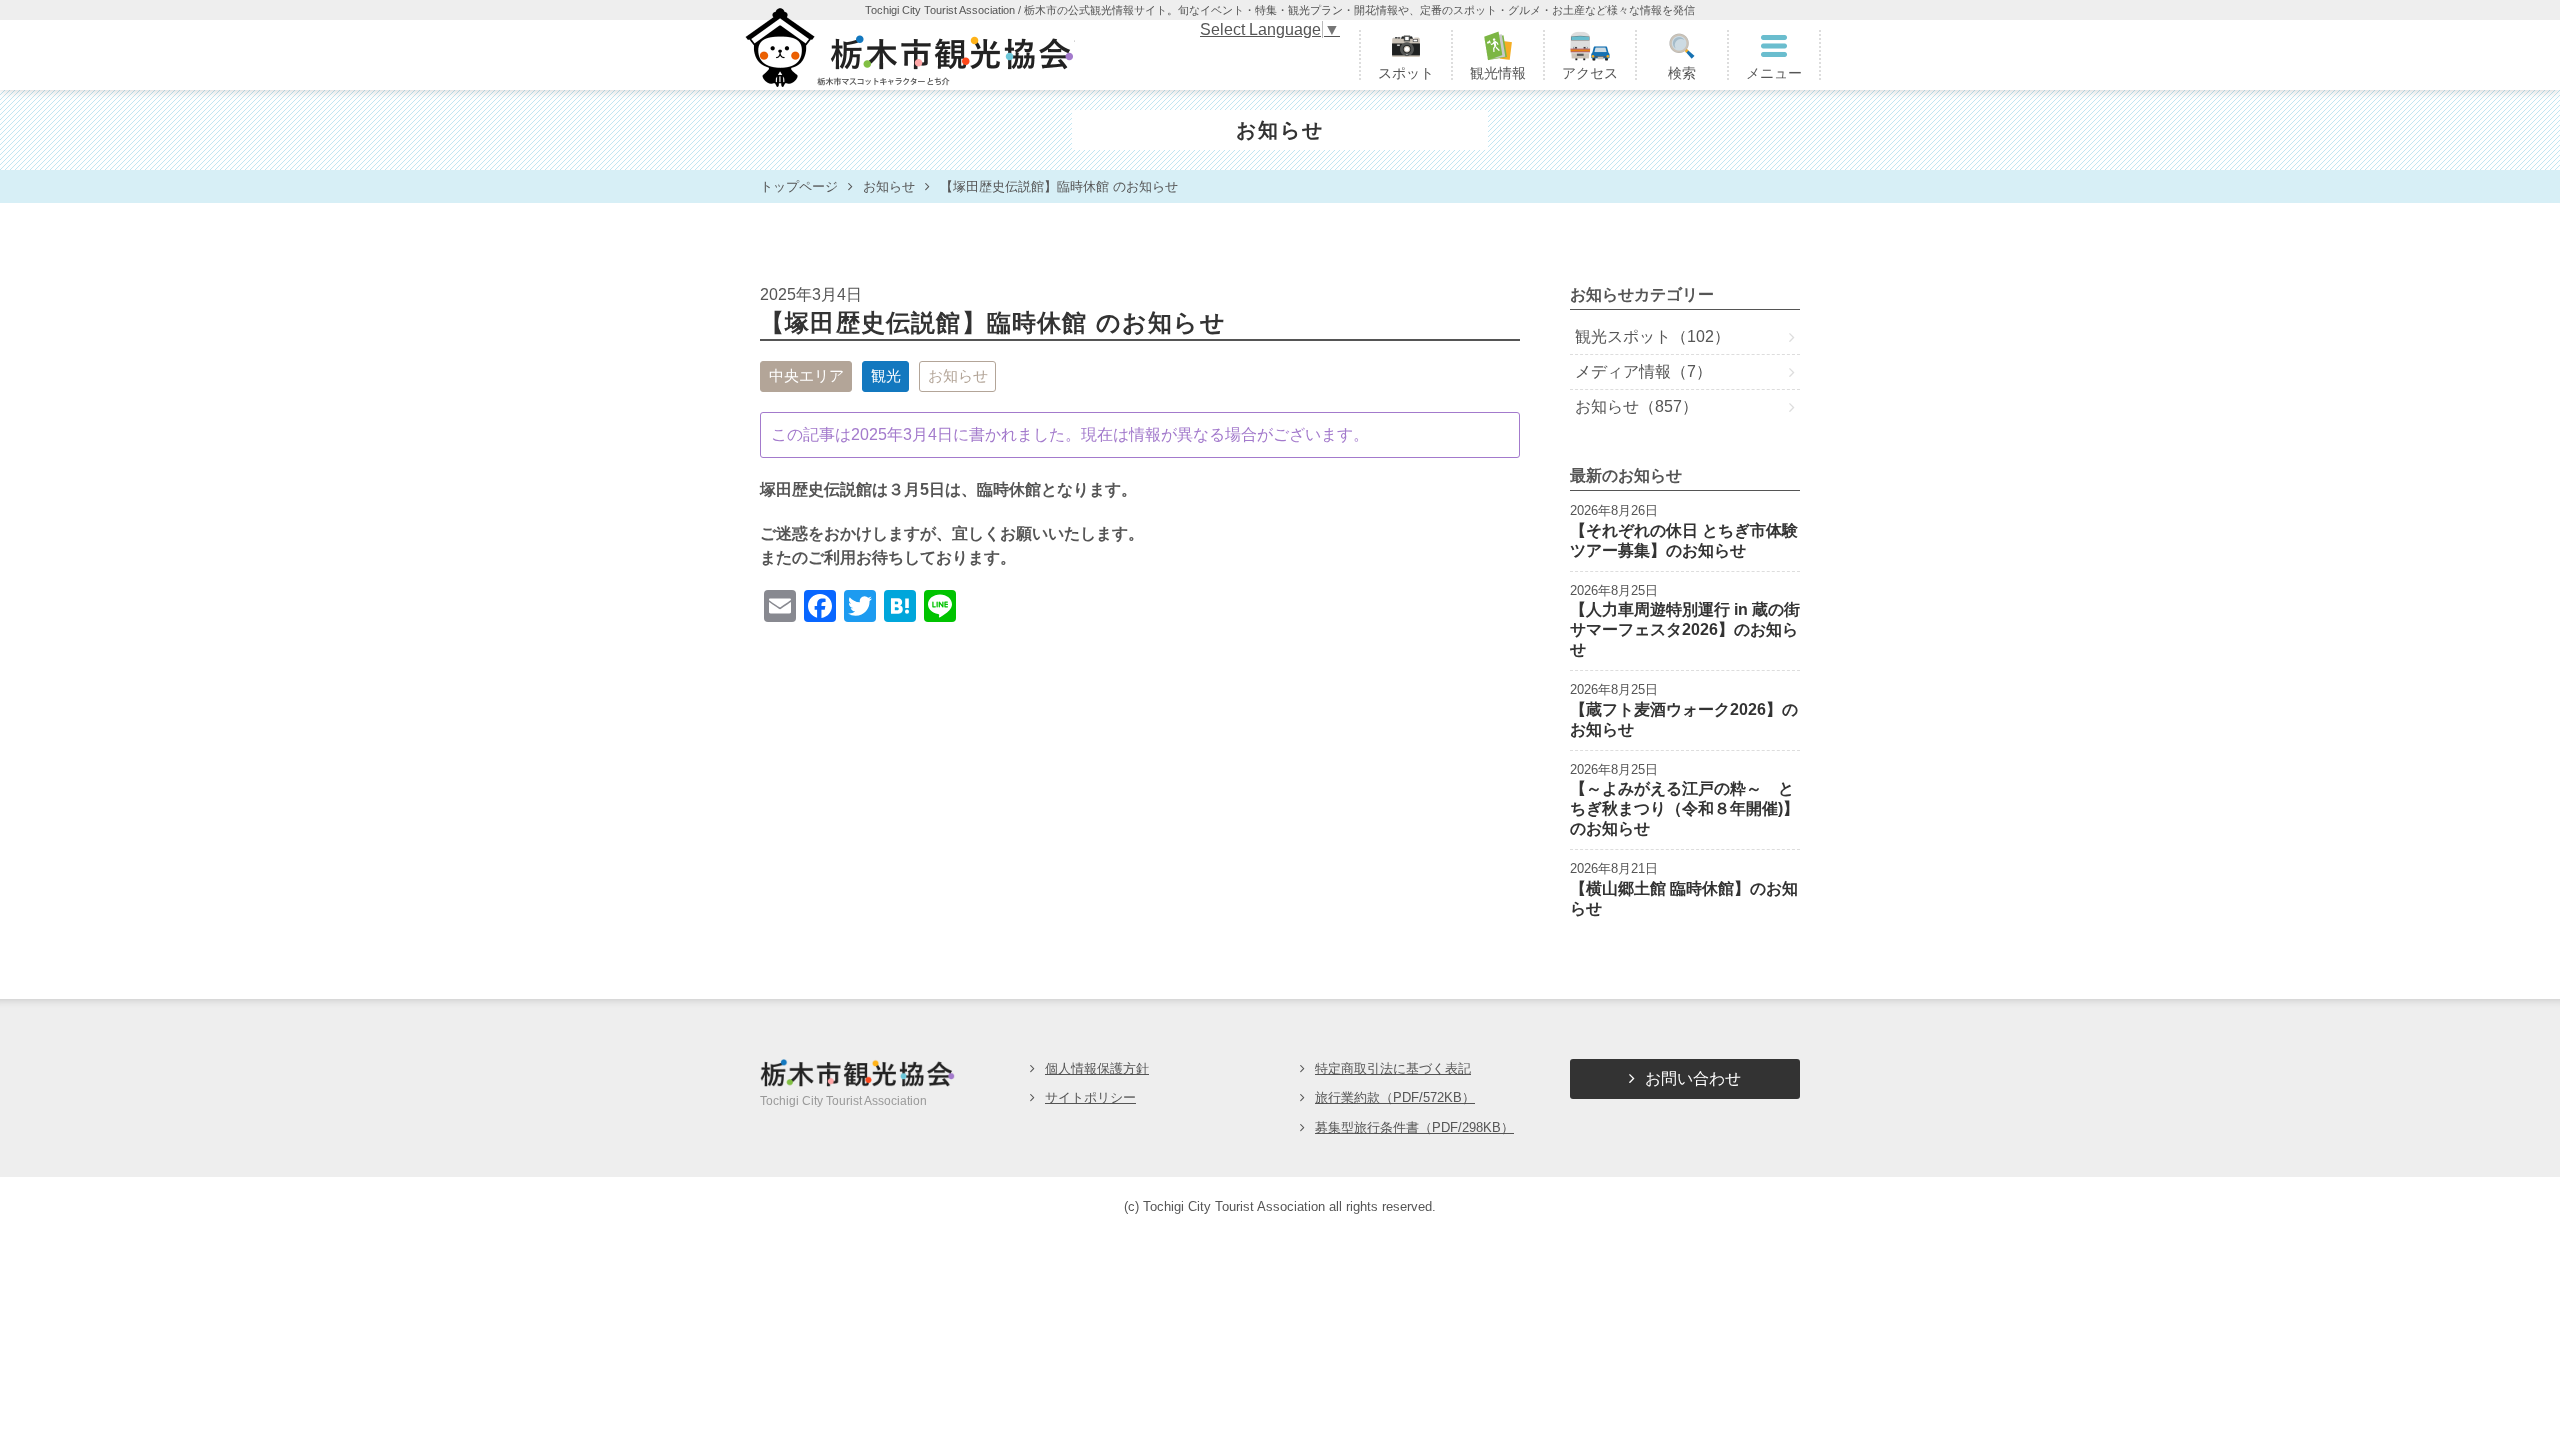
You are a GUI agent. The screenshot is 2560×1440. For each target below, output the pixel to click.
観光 (886, 375)
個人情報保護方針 (1097, 1068)
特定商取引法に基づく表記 (1393, 1068)
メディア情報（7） (1643, 371)
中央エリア (806, 375)
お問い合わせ (1693, 1078)
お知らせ (958, 375)
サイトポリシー (1090, 1097)
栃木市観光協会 (907, 55)
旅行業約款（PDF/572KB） (1395, 1097)
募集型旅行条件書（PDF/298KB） (1414, 1127)
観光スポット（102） (1652, 336)
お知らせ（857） (1636, 406)
